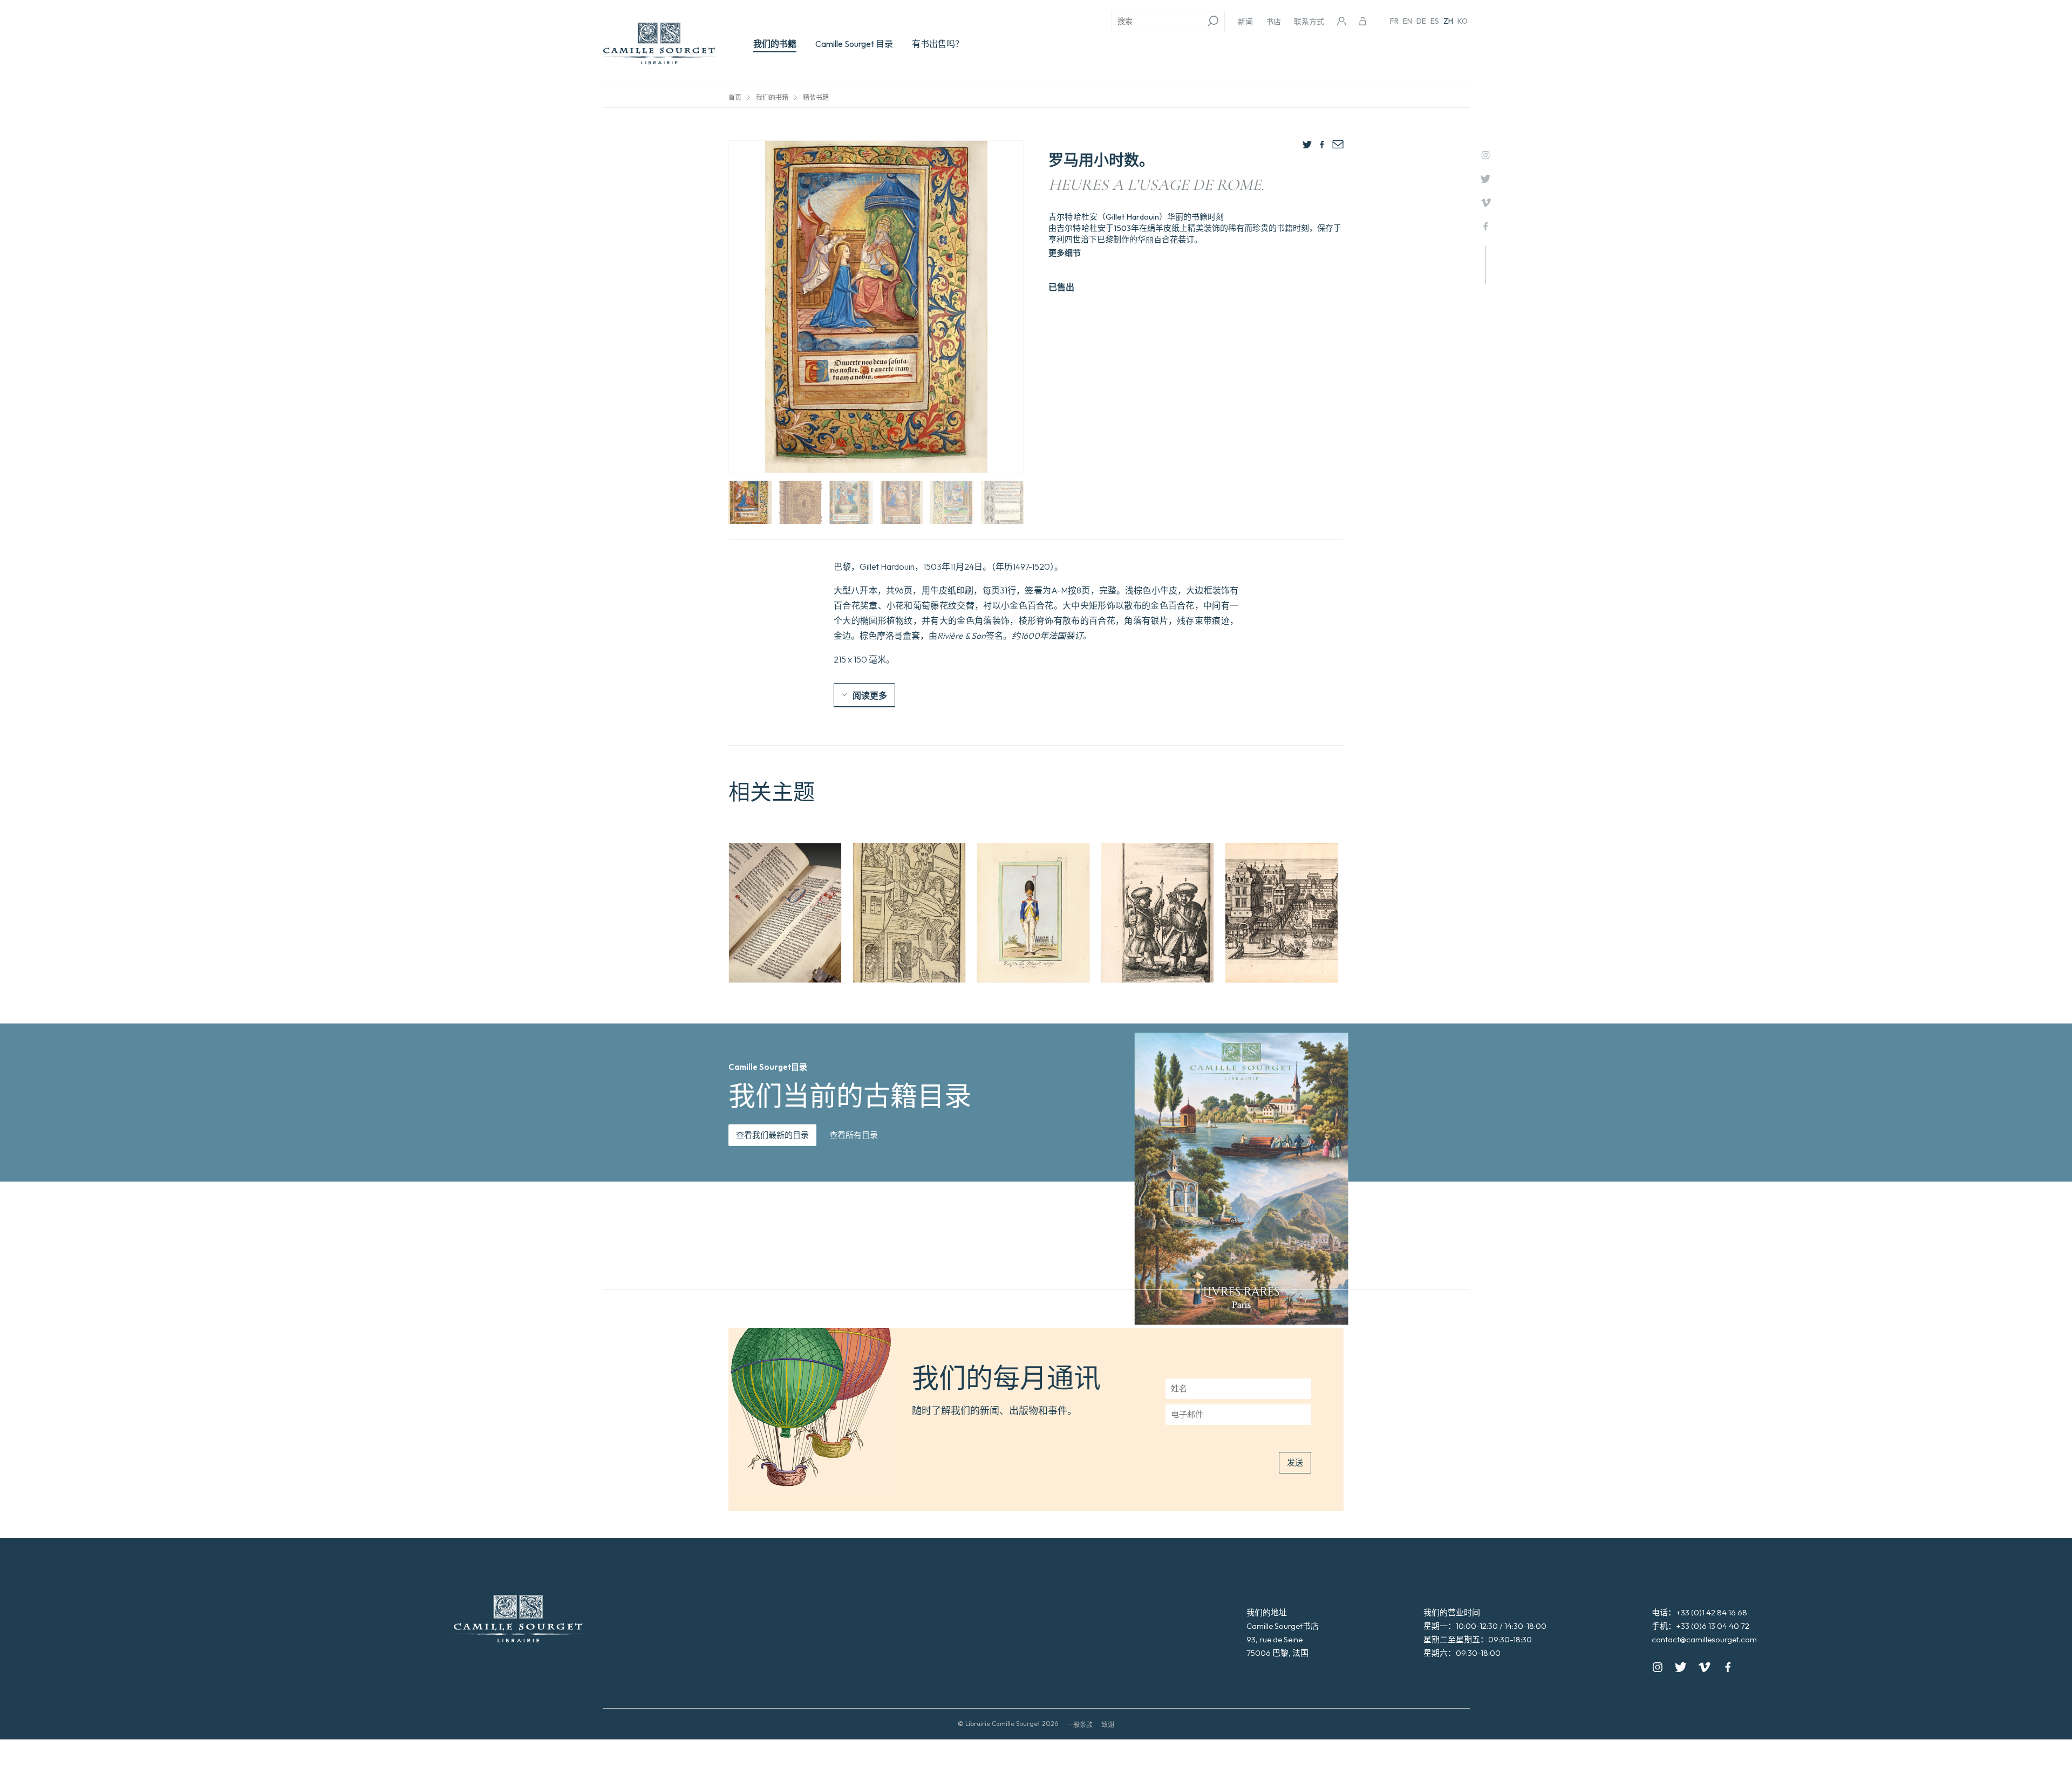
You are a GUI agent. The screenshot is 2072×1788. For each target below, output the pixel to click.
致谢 (1108, 1725)
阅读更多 (870, 695)
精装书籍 (816, 97)
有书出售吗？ (938, 44)
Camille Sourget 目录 (854, 44)
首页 (735, 97)
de (1421, 21)
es (1435, 21)
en (1408, 21)
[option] (785, 913)
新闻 (1245, 22)
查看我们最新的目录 (772, 1135)
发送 (1295, 1462)
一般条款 (1080, 1725)
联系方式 (1309, 22)
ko (1463, 21)
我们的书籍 (775, 44)
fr (1394, 21)
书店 (1273, 22)
